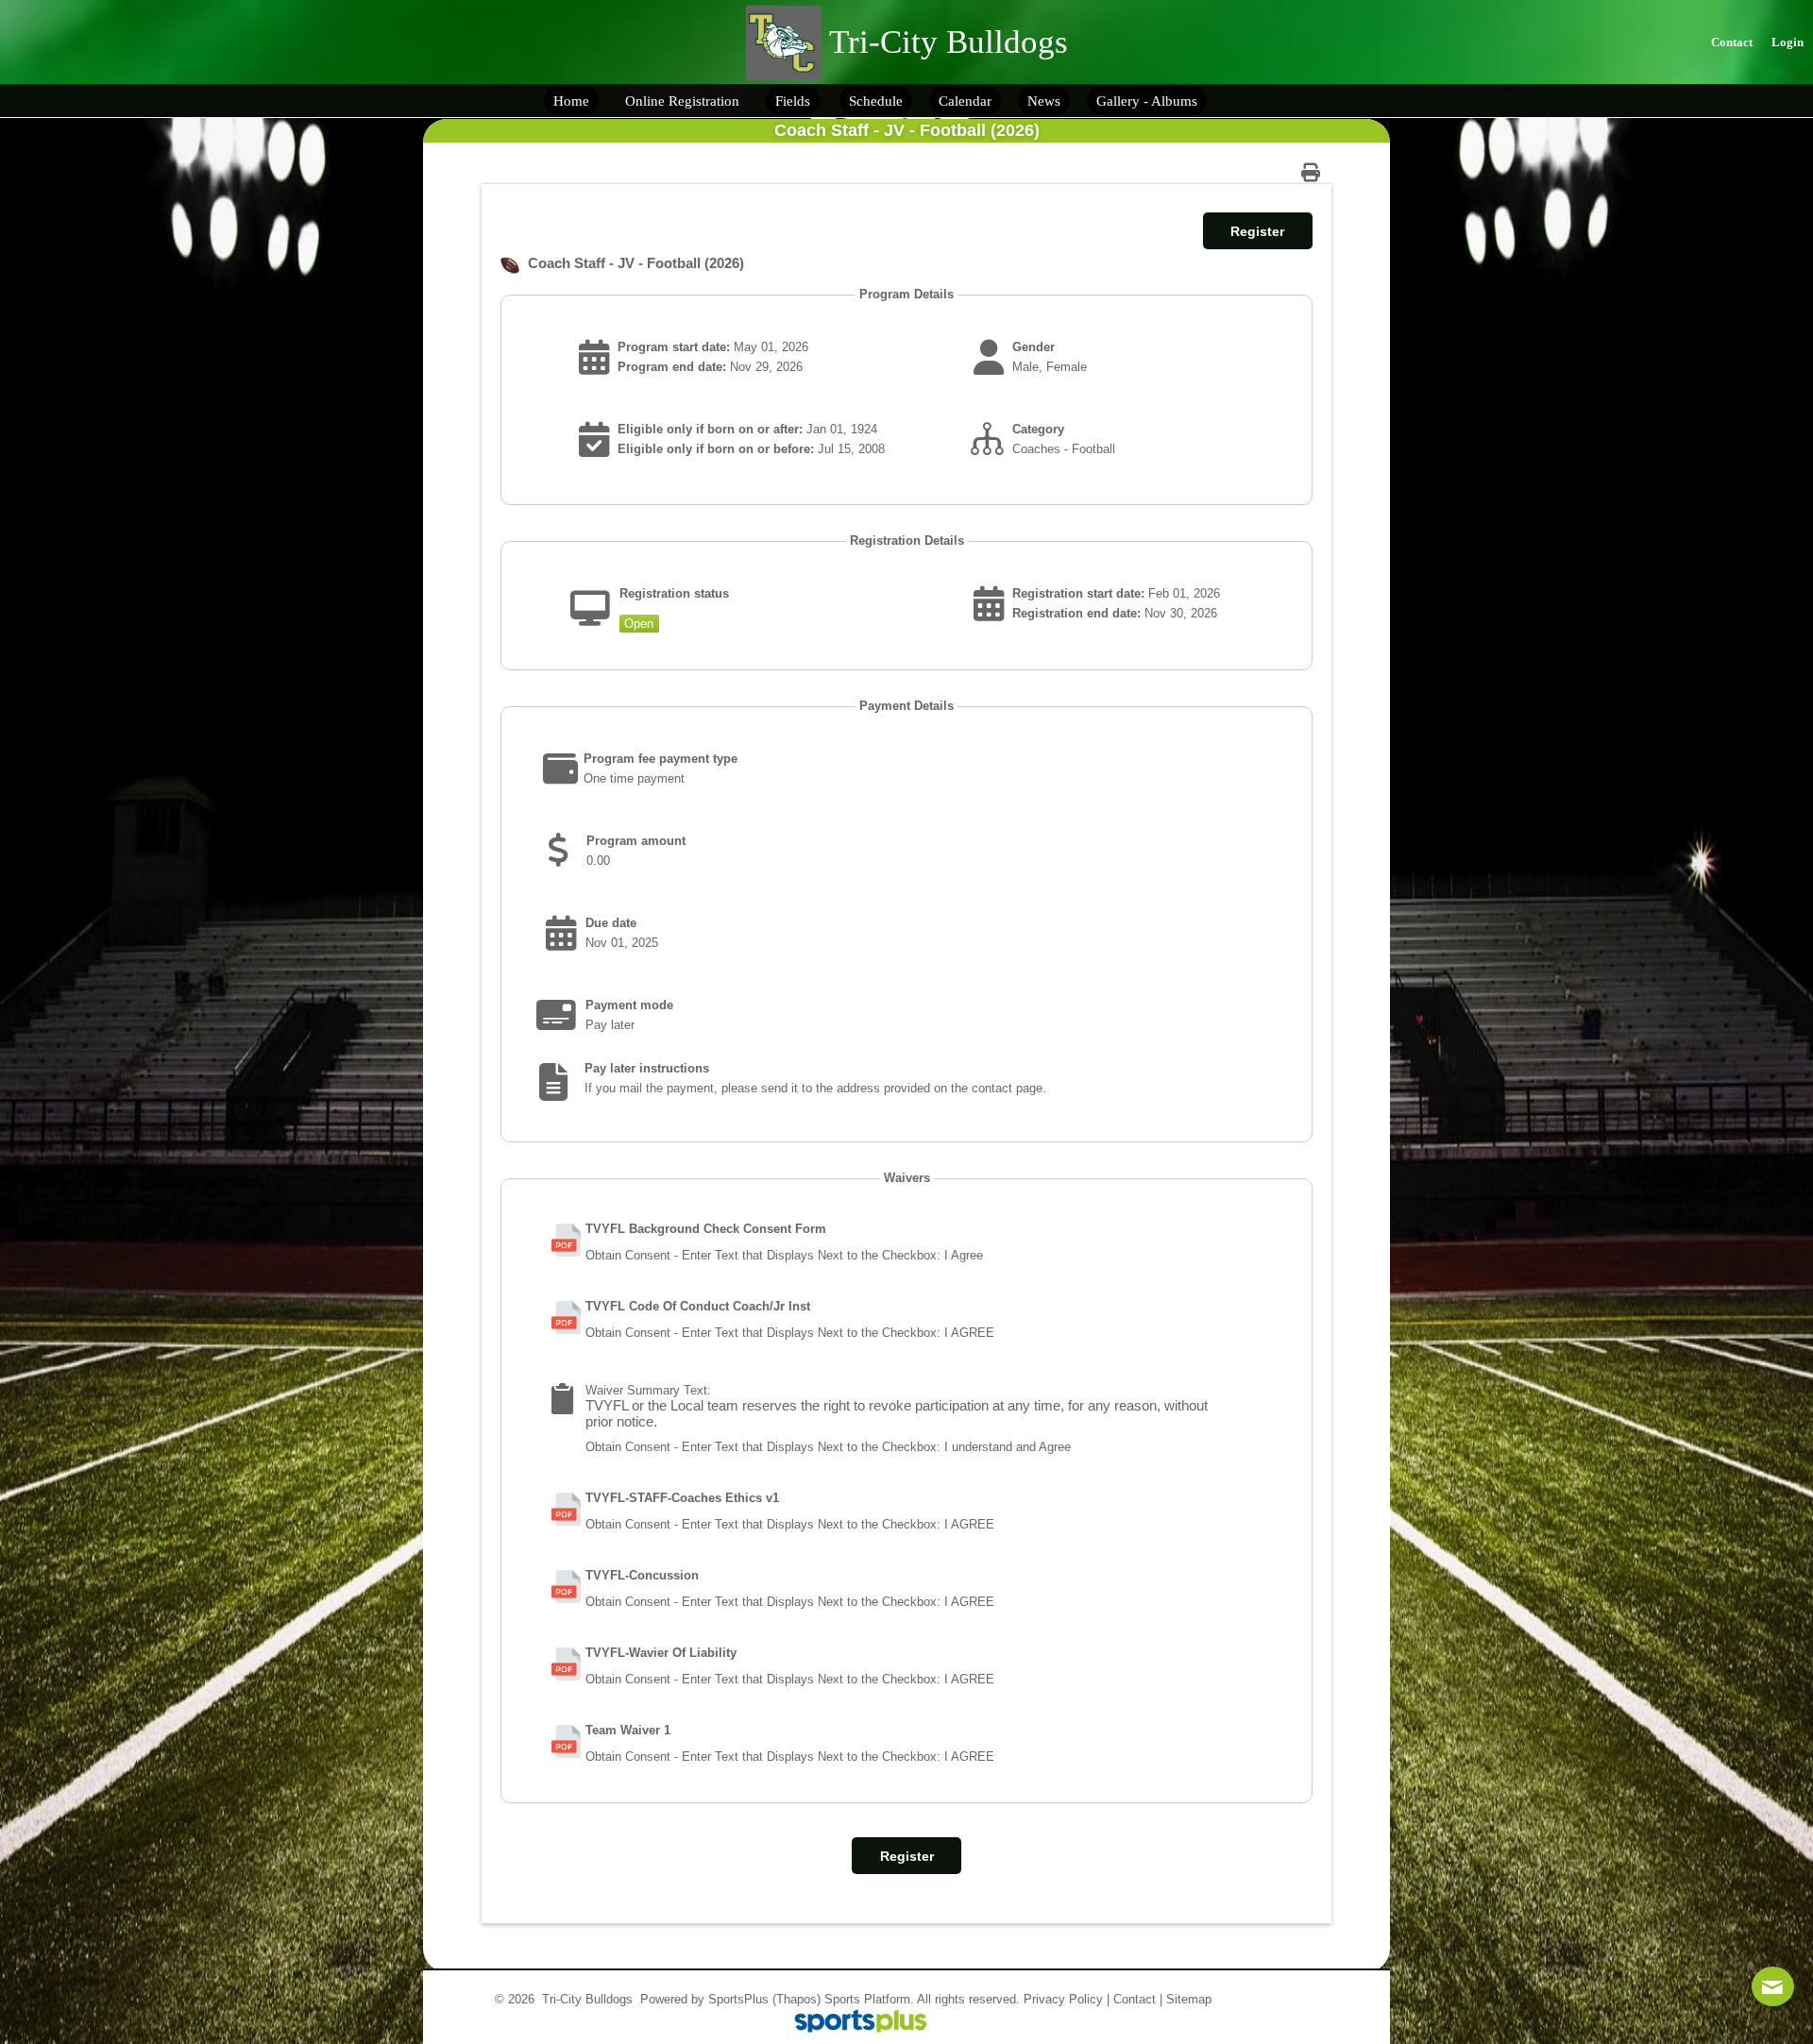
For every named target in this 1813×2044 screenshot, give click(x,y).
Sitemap (1189, 1999)
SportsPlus (738, 1999)
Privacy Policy (1063, 1999)
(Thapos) (796, 1999)
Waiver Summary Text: (648, 1390)
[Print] (1315, 172)
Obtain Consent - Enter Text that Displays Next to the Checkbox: (763, 1255)
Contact (1135, 1999)
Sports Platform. (869, 1999)
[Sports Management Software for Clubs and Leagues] (853, 2023)
